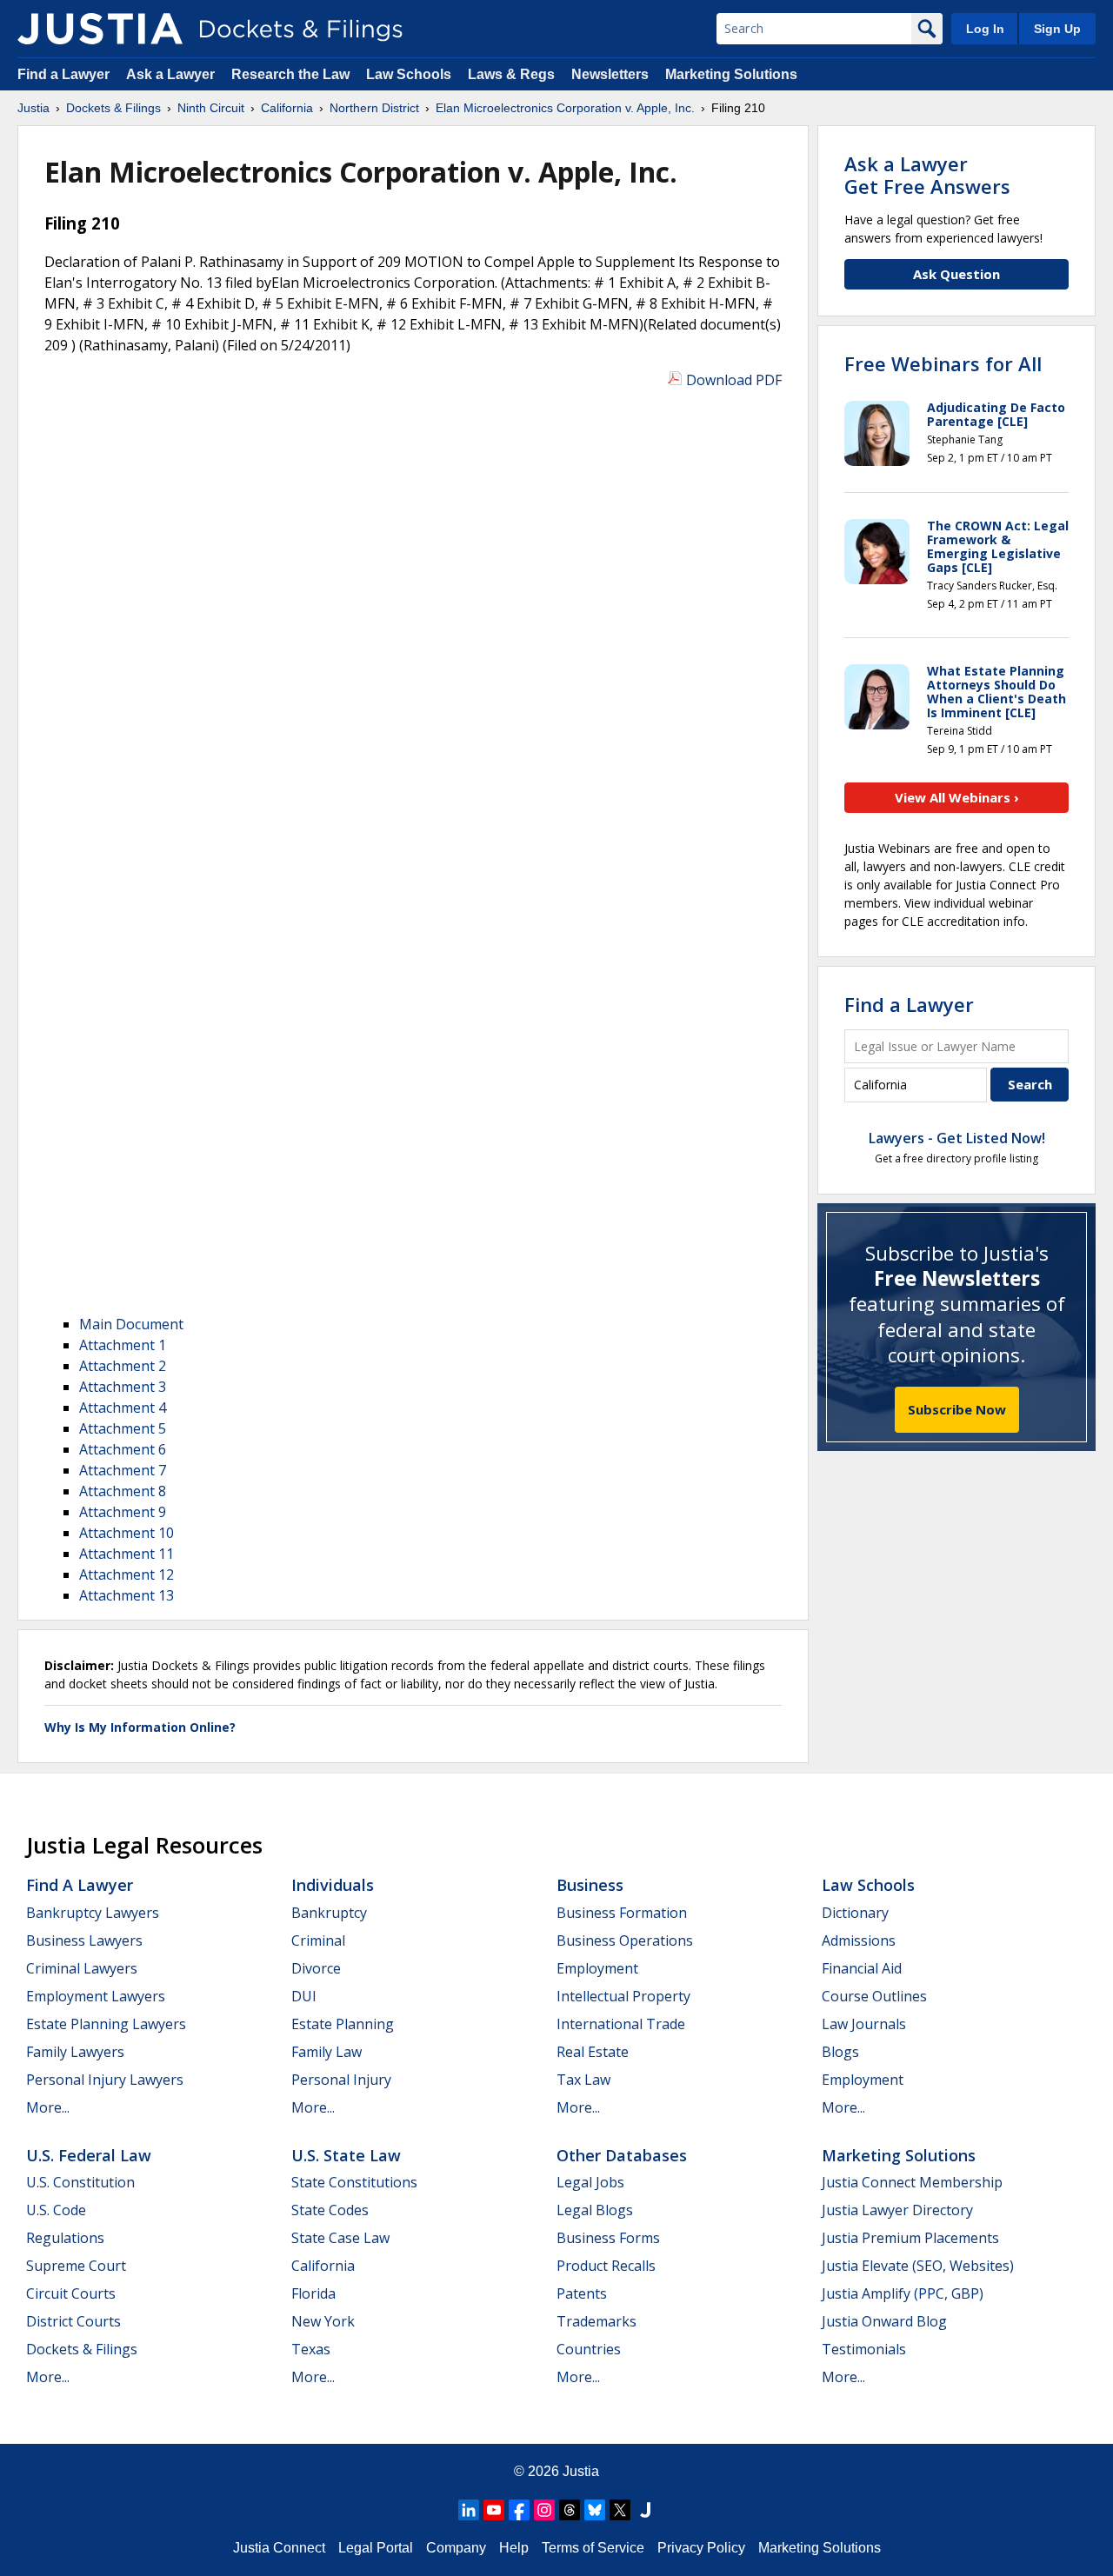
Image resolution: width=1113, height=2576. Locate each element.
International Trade (621, 2024)
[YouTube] (494, 2510)
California (323, 2266)
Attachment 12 (127, 1574)
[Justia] (100, 29)
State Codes (330, 2210)
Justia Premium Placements (910, 2238)
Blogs (840, 2052)
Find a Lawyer (63, 74)
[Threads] (570, 2510)
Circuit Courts (71, 2293)
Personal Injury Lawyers (105, 2080)
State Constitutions (354, 2182)
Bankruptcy (329, 1913)
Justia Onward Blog (884, 2321)
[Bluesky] (595, 2510)
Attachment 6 (123, 1449)
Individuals (333, 1885)
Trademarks (596, 2321)
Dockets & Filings (82, 2349)
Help (514, 2548)
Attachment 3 (123, 1387)
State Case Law (340, 2238)
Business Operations (625, 1940)
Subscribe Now (957, 1409)
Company (456, 2548)
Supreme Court (76, 2266)
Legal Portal (376, 2548)
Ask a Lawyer (172, 74)
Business (590, 1885)
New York (323, 2321)
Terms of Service (593, 2548)
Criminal (318, 1940)
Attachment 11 (127, 1554)
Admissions (859, 1940)
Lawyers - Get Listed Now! (957, 1138)
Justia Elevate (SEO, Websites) (918, 2266)
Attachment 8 (123, 1491)
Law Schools (409, 74)
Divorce (316, 1968)
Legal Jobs (590, 2182)
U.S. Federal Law (89, 2155)
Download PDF (734, 380)
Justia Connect (279, 2548)
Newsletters (610, 74)
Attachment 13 (127, 1595)
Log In (985, 29)
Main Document (131, 1324)
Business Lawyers (84, 1940)
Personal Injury (341, 2080)
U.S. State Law (346, 2155)
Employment (597, 1968)
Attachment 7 (123, 1470)
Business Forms (608, 2238)
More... (48, 2107)
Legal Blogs (595, 2210)
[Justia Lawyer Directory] (645, 2510)
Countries (589, 2349)
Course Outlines (874, 1996)
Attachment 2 (123, 1366)
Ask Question (956, 274)
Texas (311, 2349)
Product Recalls (606, 2266)
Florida (313, 2293)
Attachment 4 (123, 1408)
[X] (620, 2510)
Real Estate (593, 2052)
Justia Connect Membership (912, 2182)
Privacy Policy (701, 2548)
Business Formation (622, 1913)
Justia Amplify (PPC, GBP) (903, 2293)
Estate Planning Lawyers (106, 2024)
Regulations (65, 2238)
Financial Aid (862, 1968)
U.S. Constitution (80, 2182)
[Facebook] (519, 2510)
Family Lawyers (75, 2052)
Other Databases (622, 2155)
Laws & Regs (511, 74)
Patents (582, 2293)
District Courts (73, 2321)
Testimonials (864, 2349)
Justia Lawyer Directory (897, 2210)
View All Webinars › (957, 797)
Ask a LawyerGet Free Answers (927, 175)
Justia (581, 2471)
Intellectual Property (623, 1996)
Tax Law (583, 2080)
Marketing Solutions (731, 74)
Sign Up (1057, 29)
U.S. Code (56, 2210)
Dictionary (855, 1913)
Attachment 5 (123, 1428)
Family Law (327, 2052)
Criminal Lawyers (82, 1968)
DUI (304, 1996)
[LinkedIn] (469, 2510)
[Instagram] (544, 2510)
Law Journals (864, 2024)
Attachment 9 (123, 1512)
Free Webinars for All (943, 363)
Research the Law (290, 74)
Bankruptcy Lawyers (93, 1913)
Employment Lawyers (96, 1996)
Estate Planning (343, 2024)
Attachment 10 (127, 1533)
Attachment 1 (123, 1345)
